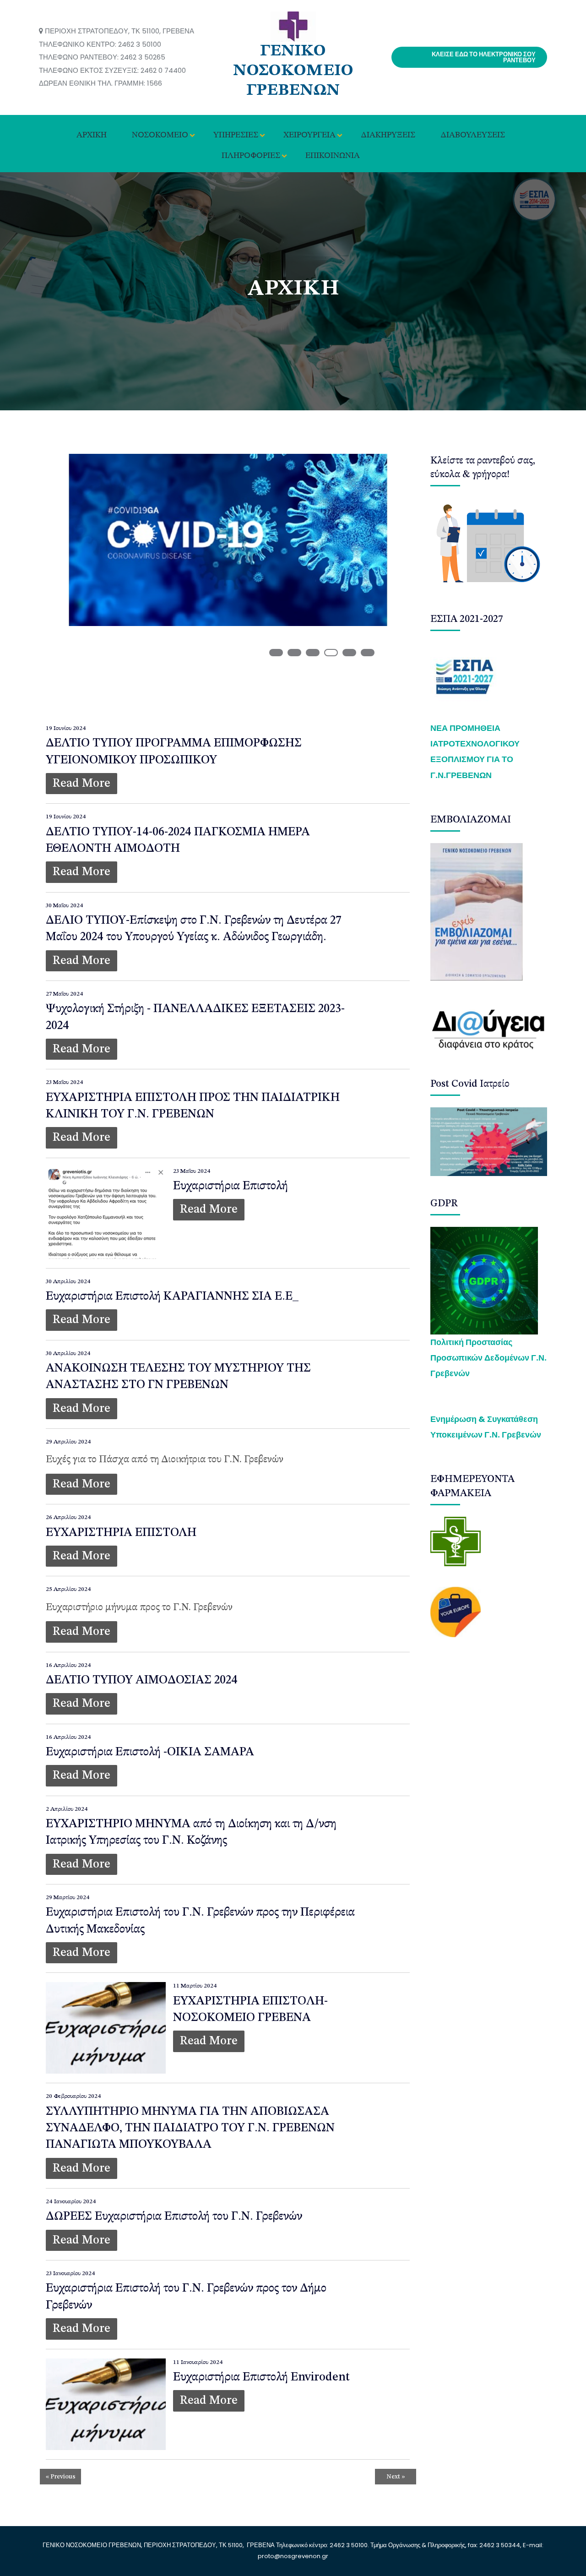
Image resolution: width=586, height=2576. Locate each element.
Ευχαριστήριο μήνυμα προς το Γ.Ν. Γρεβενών (139, 1607)
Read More (81, 784)
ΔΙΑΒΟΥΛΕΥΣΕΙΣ (473, 135)
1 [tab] (276, 653)
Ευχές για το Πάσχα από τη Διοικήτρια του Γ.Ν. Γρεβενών (165, 1460)
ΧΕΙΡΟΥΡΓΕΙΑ (309, 135)
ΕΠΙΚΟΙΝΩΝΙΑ (333, 156)
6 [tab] (368, 653)
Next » (396, 2477)
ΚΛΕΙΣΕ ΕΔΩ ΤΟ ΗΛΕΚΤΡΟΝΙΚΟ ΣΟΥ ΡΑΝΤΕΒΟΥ (484, 57)
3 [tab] (313, 653)
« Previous (61, 2477)
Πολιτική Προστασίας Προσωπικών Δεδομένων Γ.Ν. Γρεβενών (488, 1358)
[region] (228, 575)
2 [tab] (294, 653)
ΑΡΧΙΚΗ (92, 135)
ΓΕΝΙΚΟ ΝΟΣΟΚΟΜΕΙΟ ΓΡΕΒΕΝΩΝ (293, 71)
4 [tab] (331, 653)
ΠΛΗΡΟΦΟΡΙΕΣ (251, 156)
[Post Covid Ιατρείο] (489, 1141)
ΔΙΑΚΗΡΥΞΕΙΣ (388, 135)
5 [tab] (349, 653)
